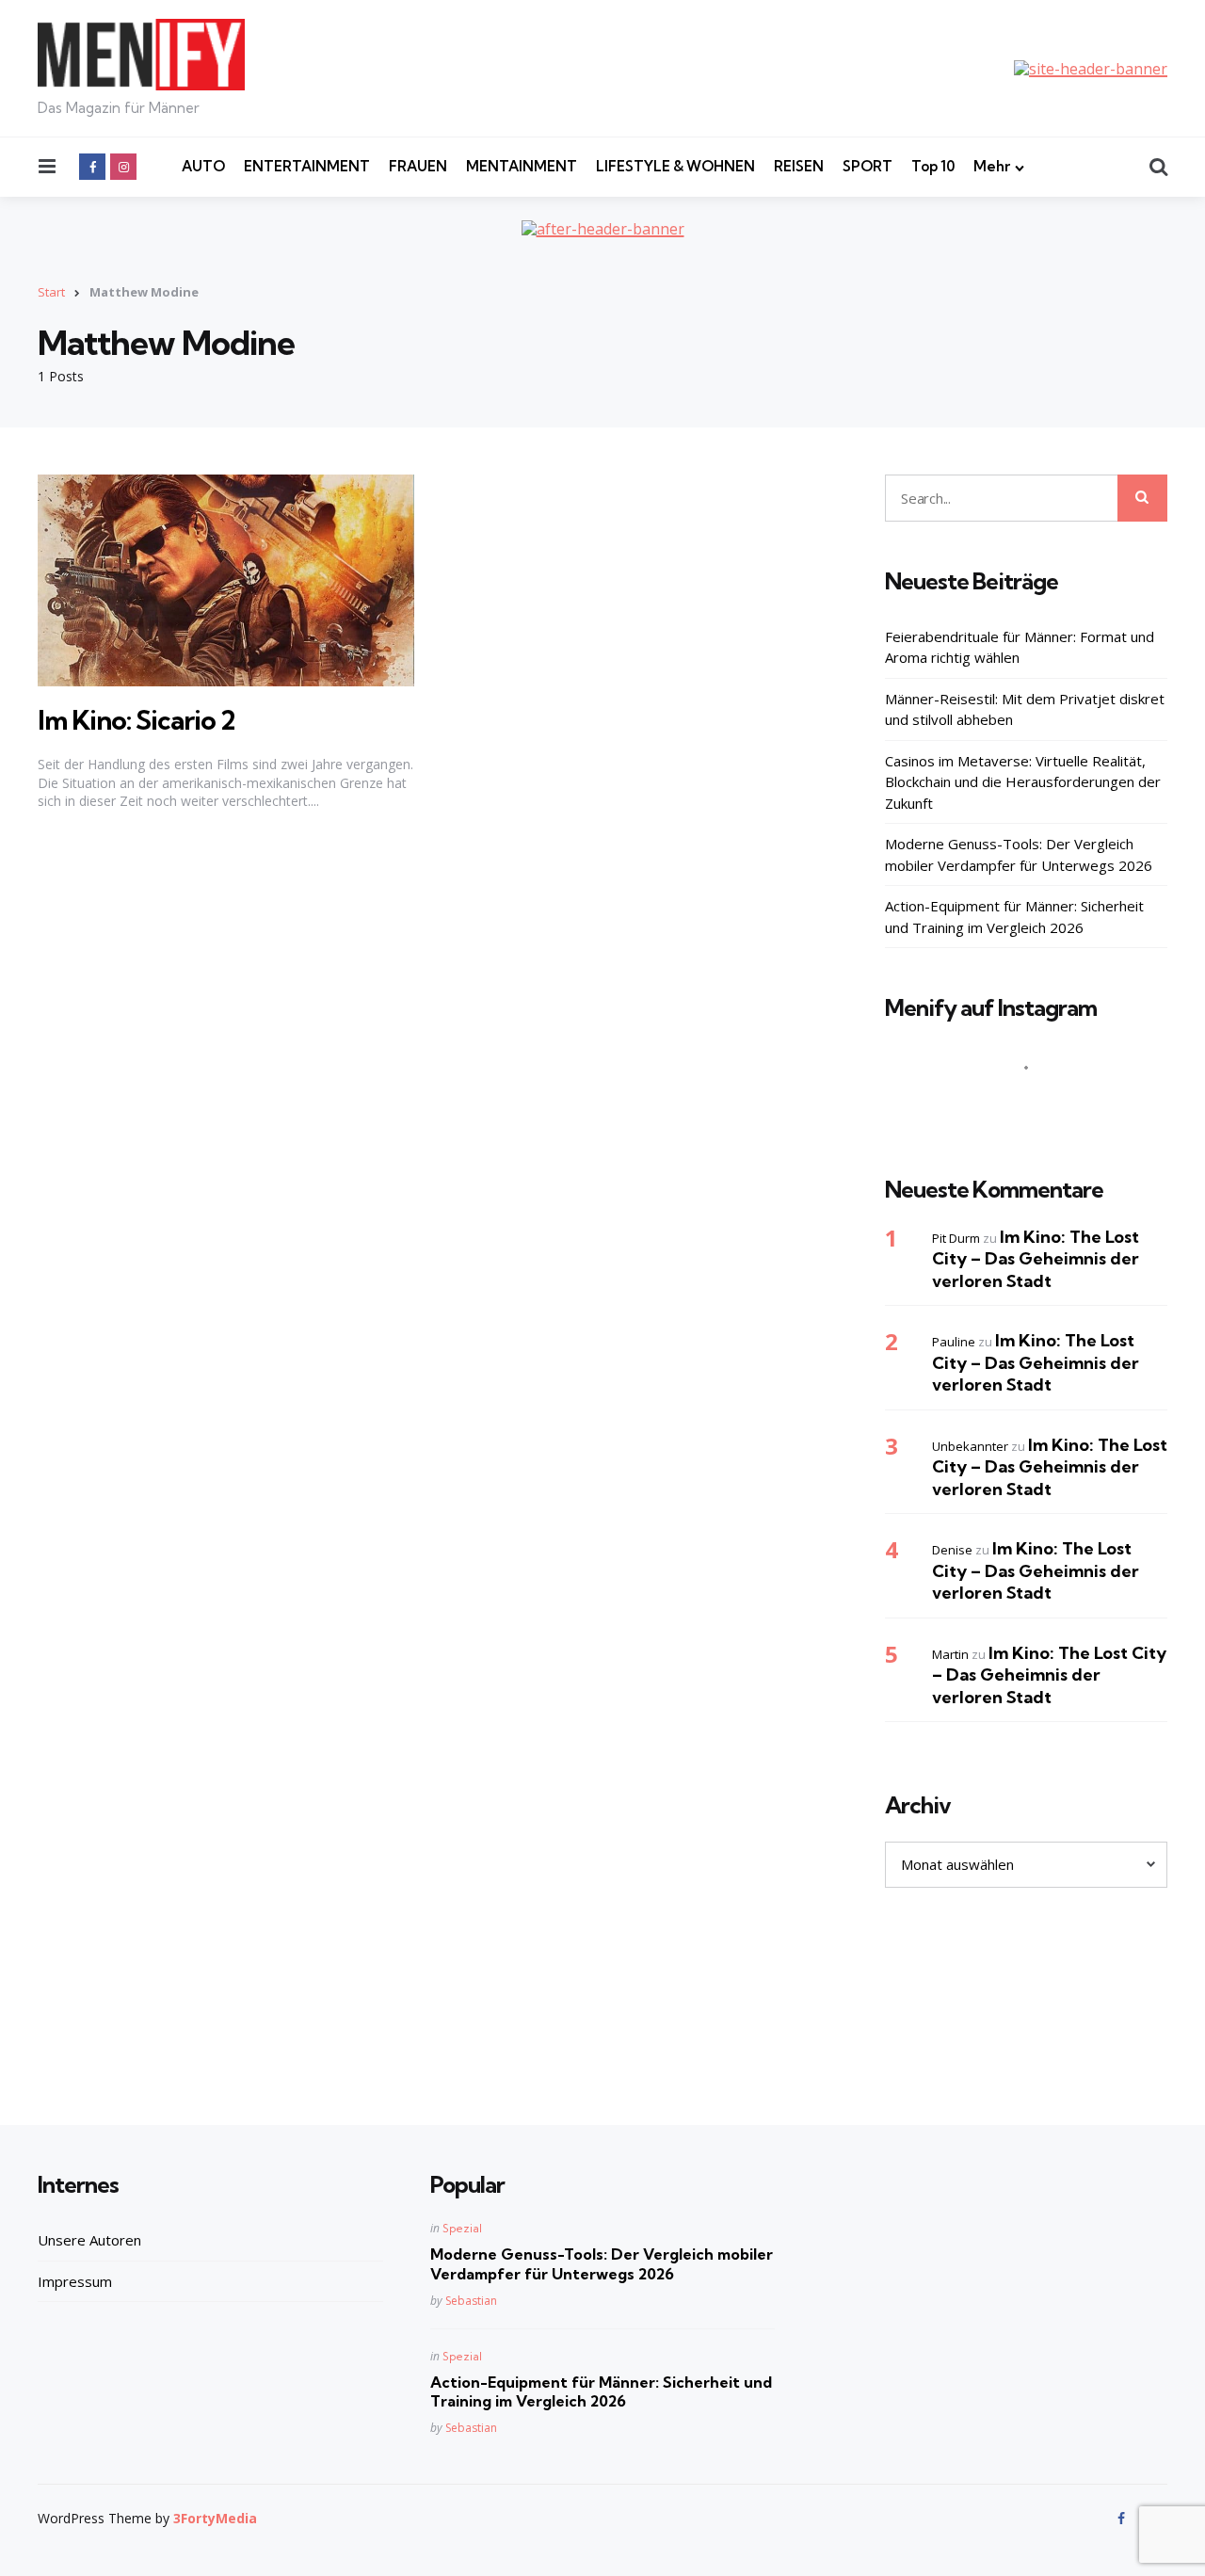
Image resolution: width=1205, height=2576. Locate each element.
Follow (1032, 1104)
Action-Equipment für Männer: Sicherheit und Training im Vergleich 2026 (1014, 917)
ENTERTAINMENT (307, 166)
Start (51, 292)
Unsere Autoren (89, 2240)
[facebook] (92, 167)
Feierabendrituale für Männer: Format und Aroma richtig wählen (1020, 647)
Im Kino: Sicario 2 (137, 720)
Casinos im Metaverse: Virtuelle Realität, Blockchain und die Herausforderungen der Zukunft (1023, 782)
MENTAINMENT (522, 166)
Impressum (75, 2281)
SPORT (868, 166)
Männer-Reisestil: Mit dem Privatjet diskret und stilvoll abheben (1025, 709)
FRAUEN (418, 166)
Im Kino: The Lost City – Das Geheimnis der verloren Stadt (1036, 1259)
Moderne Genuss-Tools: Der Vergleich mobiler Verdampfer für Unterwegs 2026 (1019, 854)
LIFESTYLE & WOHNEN (675, 166)
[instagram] (123, 167)
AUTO (203, 166)
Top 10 (933, 166)
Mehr (992, 166)
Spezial (462, 2228)
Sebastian (471, 2301)
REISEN (799, 166)
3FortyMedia (215, 2518)
